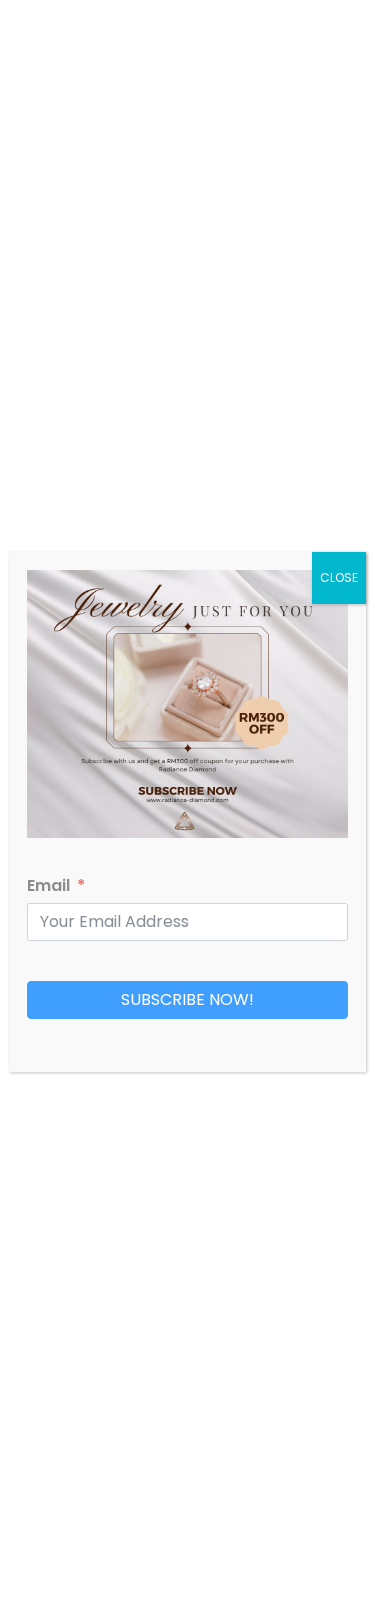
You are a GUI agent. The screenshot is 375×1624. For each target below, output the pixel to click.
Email (48, 885)
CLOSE (339, 577)
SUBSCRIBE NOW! (187, 999)
